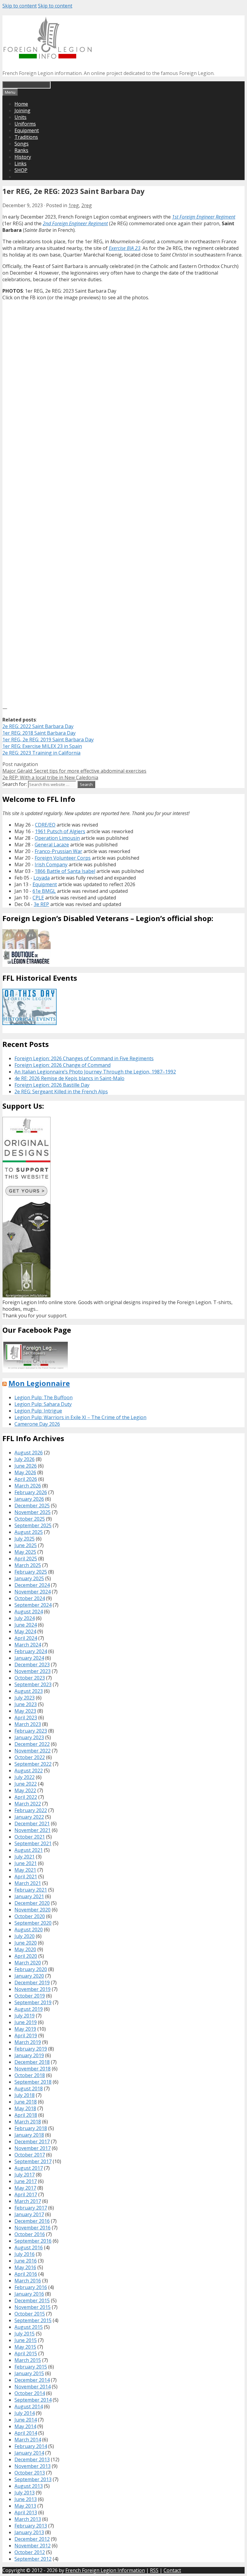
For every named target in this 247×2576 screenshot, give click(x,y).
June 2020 (26, 1943)
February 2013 (31, 2526)
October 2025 (30, 1519)
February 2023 (31, 1731)
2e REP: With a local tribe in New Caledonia (50, 777)
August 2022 (29, 1771)
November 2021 (33, 1830)
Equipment (27, 130)
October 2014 (30, 2393)
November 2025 (33, 1512)
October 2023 (30, 1678)
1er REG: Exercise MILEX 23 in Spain (42, 746)
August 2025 (29, 1532)
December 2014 (32, 2380)
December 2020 (32, 1903)
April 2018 (26, 2115)
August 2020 (29, 1930)
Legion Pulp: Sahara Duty (43, 1404)
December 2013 (32, 2459)
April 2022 (26, 1797)
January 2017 (29, 2214)
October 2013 (30, 2473)
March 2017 (28, 2201)
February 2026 (31, 1492)
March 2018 (28, 2122)
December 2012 (32, 2539)
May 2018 (25, 2108)
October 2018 (30, 2075)
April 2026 (26, 1479)
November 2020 (33, 1910)
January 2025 (29, 1578)
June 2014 (26, 2420)
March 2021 (28, 1883)
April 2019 (26, 2036)
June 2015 (26, 2340)
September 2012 (33, 2559)
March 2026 (28, 1486)
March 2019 (28, 2042)
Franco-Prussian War (58, 851)
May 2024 (25, 1631)
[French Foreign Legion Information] (48, 57)
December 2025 (32, 1506)
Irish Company (51, 864)
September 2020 (33, 1923)
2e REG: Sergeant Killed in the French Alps (61, 1092)
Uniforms (25, 124)
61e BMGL (44, 891)
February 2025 (31, 1572)
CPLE (38, 898)
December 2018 (32, 2062)
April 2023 (26, 1718)
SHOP (21, 170)
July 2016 (25, 2254)
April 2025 (26, 1559)
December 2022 (32, 1744)
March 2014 (28, 2440)
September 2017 (33, 2161)
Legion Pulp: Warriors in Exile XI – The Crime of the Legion (80, 1417)
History (23, 157)
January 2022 (29, 1817)
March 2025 (28, 1565)
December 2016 (32, 2221)
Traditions (26, 137)
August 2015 (29, 2327)
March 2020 (28, 1963)
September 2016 (33, 2241)
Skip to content (20, 6)
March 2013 (28, 2519)
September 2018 (33, 2082)
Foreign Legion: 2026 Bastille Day (52, 1085)
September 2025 (33, 1525)
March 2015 (28, 2360)
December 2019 (32, 1983)
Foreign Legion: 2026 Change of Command (63, 1065)
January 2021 (29, 1896)
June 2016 (26, 2261)
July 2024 (25, 1618)
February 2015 (31, 2367)
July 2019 (25, 2016)
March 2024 (28, 1645)
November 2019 (33, 1989)
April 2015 (26, 2353)
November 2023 (33, 1671)
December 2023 (32, 1665)
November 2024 (33, 1592)
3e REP (41, 904)
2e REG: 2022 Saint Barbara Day (38, 726)
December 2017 (32, 2141)
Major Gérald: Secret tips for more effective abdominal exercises (74, 771)
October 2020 (30, 1916)
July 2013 (25, 2493)
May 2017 (25, 2188)
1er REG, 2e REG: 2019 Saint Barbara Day (48, 740)
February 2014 (31, 2446)
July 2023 (25, 1698)
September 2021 (33, 1843)
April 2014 (26, 2433)
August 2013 (29, 2486)
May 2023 (25, 1711)
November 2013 (33, 2466)
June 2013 (26, 2499)
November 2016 (33, 2228)
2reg (87, 205)
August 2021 (29, 1850)
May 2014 (25, 2426)
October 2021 (30, 1837)
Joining (22, 111)
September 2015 (33, 2320)
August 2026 (29, 1453)
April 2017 (26, 2194)
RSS (154, 2570)
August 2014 (29, 2406)
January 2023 (29, 1737)
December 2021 (32, 1824)
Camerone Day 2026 (37, 1424)
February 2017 (31, 2208)
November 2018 (33, 2069)
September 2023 (33, 1684)
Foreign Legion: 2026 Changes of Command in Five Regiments (84, 1058)
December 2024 (32, 1585)
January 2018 (29, 2135)
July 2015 (25, 2334)
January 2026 (29, 1499)
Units (20, 117)
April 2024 (26, 1638)
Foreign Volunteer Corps (63, 858)
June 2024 (26, 1625)
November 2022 (33, 1751)
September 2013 (33, 2479)
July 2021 (25, 1857)
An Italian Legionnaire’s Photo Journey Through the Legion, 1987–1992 (95, 1072)
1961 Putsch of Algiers (60, 831)
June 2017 (26, 2181)
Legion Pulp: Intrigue (38, 1411)
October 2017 (30, 2155)
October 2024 (30, 1598)
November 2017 (33, 2148)
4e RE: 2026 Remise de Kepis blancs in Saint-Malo (69, 1078)
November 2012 (33, 2546)
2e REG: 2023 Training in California (41, 753)
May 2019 (25, 2029)
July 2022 (25, 1777)
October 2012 (30, 2552)
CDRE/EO (45, 825)
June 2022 (26, 1784)
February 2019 (31, 2049)
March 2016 (28, 2281)
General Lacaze (52, 845)
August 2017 (29, 2168)
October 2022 (30, 1757)
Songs (22, 144)
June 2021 (26, 1863)
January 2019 (29, 2055)
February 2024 (31, 1651)
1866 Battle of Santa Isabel (65, 871)
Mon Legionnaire (39, 1383)
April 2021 (26, 1877)
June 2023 (26, 1704)
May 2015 (25, 2347)
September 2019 (33, 2002)
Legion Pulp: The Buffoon (44, 1397)
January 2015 (29, 2373)
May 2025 (25, 1552)
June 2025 (26, 1545)
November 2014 (33, 2387)
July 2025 (25, 1539)
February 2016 (31, 2287)
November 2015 (33, 2307)
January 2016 (29, 2294)
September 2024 (33, 1605)
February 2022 (31, 1810)
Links (20, 164)
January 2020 (29, 1976)
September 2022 (33, 1764)
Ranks (21, 150)
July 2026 (25, 1459)
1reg (74, 205)
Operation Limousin (57, 838)
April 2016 (26, 2274)
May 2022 (25, 1790)
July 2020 (25, 1936)
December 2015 (32, 2300)
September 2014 (33, 2400)
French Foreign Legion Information (105, 2570)
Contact (172, 2570)
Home (21, 104)
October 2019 (30, 1996)
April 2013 (26, 2512)
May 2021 (25, 1870)
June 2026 (26, 1466)
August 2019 (29, 2009)
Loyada (42, 878)
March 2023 (28, 1724)
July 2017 (25, 2175)
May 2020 (25, 1949)
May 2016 (25, 2267)
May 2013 (25, 2506)
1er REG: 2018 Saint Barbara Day (39, 733)
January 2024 (29, 1658)
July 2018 (25, 2095)
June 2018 (26, 2102)
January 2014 (29, 2453)
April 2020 (26, 1956)
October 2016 (30, 2234)
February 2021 (31, 1890)
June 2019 (26, 2022)
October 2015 (30, 2314)
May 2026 (25, 1472)
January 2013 (29, 2532)
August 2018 (29, 2089)
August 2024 (29, 1612)
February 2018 (31, 2128)
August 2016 (29, 2247)
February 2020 (31, 1969)
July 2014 (25, 2413)
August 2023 (29, 1691)
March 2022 (28, 1804)
